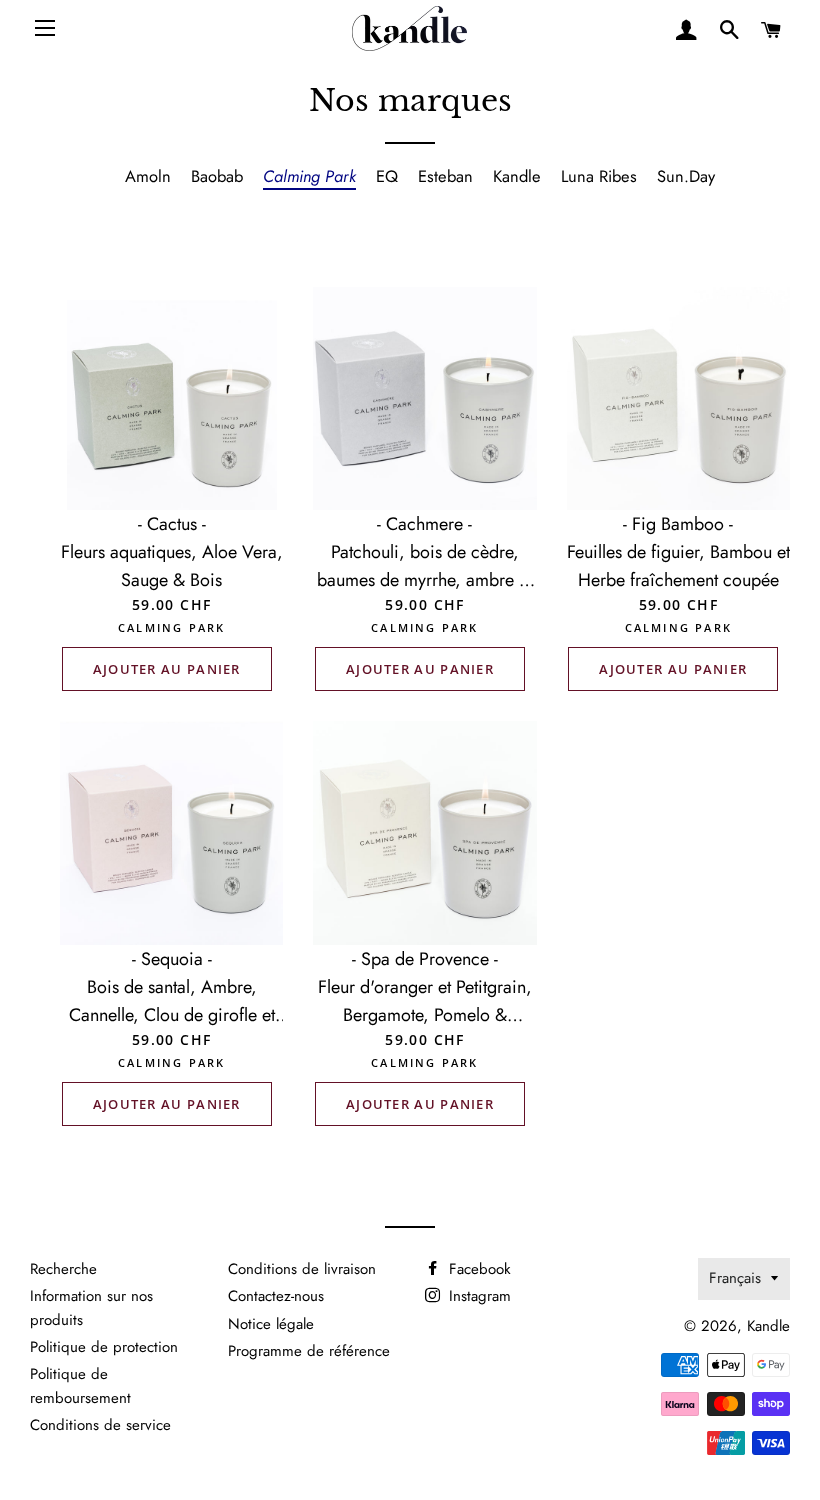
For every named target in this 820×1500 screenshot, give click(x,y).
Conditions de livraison (302, 1269)
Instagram (477, 1296)
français (735, 1278)
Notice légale (271, 1324)
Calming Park (309, 176)
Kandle (517, 176)
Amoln (148, 176)
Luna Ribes (599, 176)
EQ (387, 176)
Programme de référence (309, 1351)
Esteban (445, 176)
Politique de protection (104, 1347)
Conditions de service (100, 1425)
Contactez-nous (276, 1296)
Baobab (217, 176)
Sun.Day (686, 176)
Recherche (63, 1269)
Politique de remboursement (80, 1385)
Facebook (477, 1269)
